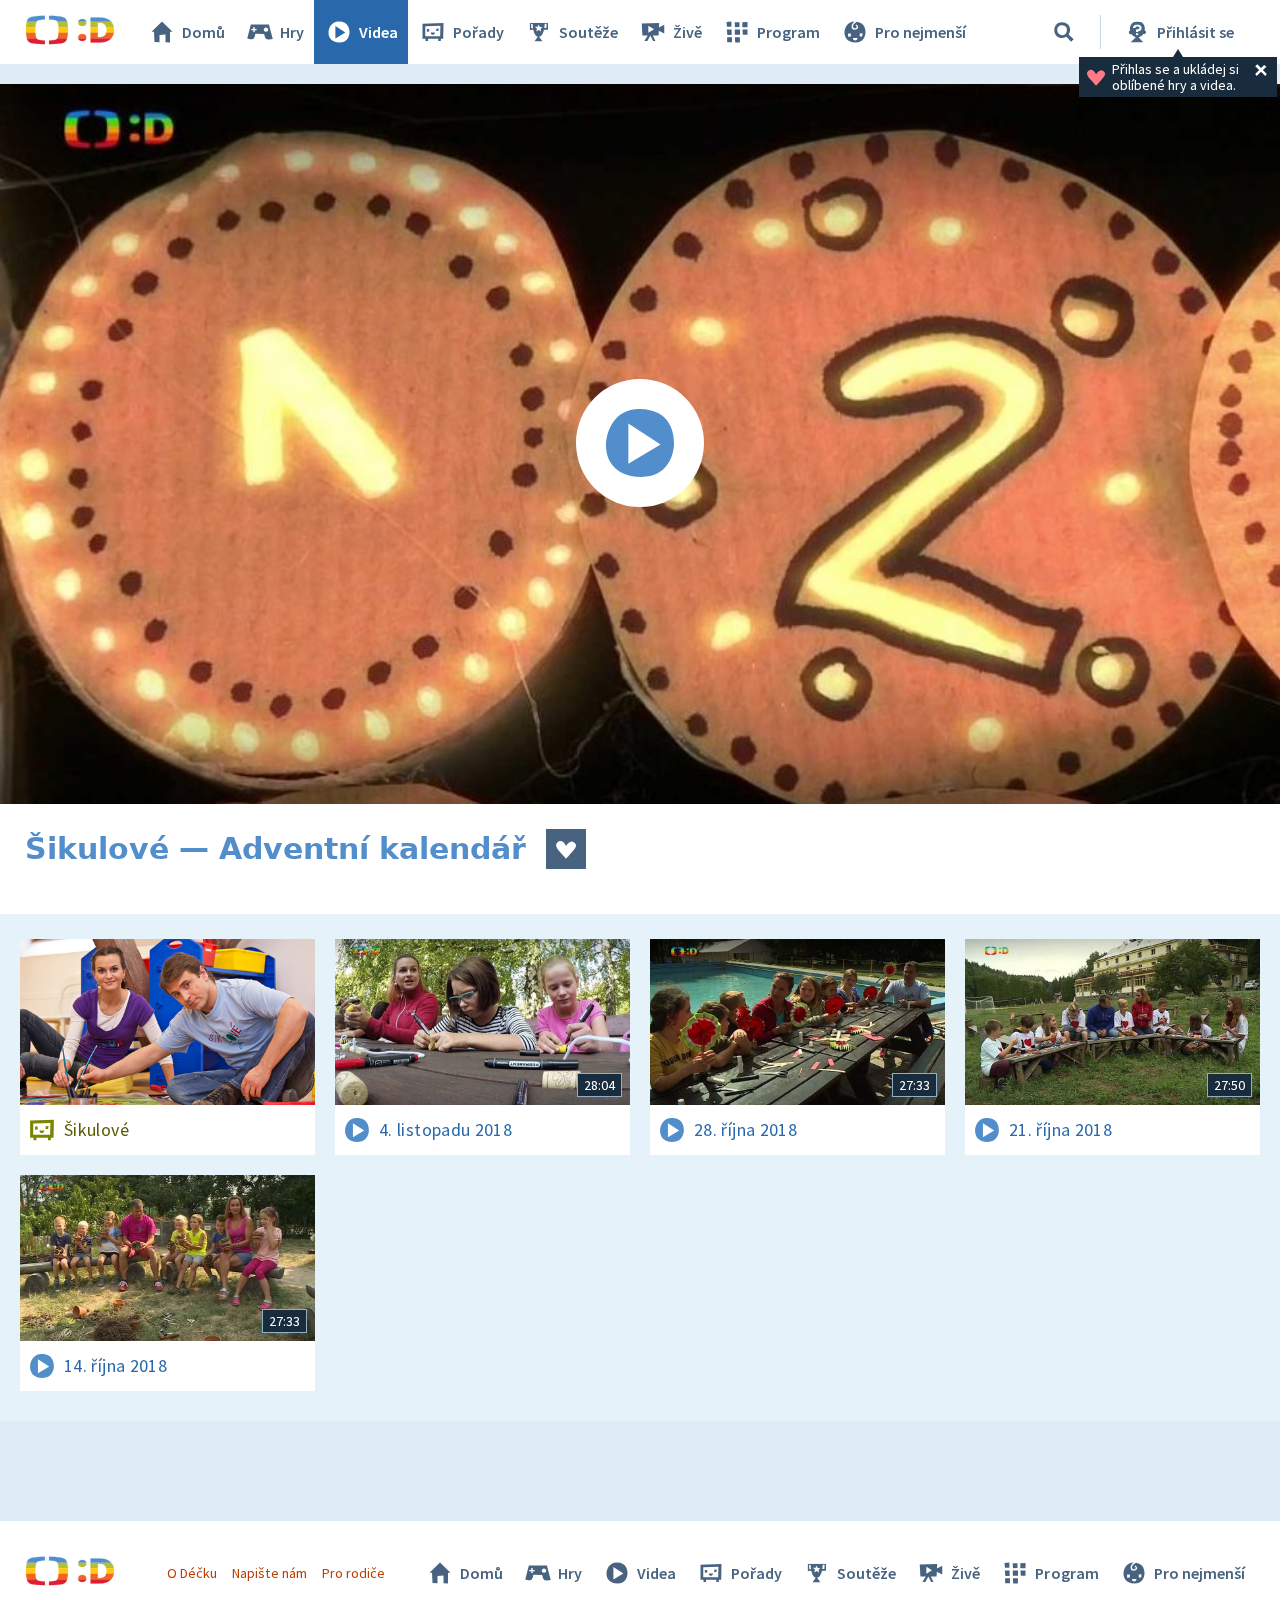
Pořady (478, 32)
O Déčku (192, 1573)
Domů (203, 32)
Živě (687, 32)
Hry (292, 32)
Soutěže (588, 32)
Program (788, 32)
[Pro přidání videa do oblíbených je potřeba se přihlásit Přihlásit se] (566, 849)
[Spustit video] (640, 444)
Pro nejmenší (920, 32)
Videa (378, 32)
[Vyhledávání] (1064, 32)
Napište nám (269, 1573)
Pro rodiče (353, 1573)
